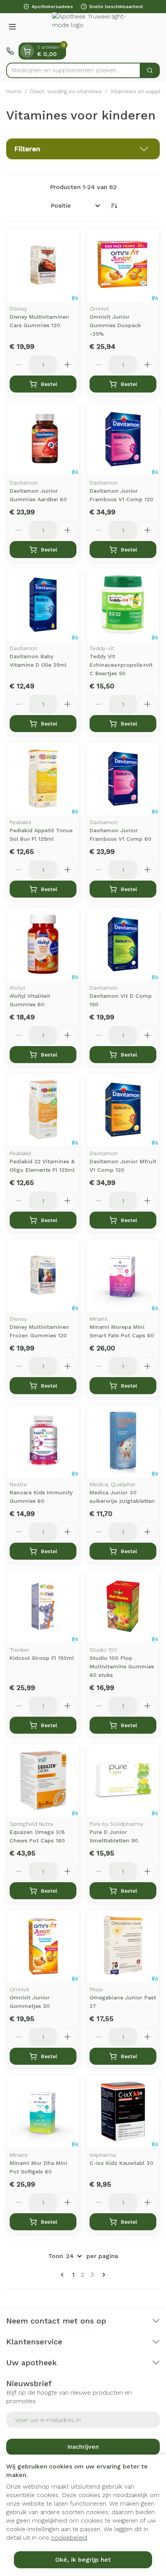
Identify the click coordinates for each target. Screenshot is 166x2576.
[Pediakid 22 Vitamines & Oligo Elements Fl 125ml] (43, 1110)
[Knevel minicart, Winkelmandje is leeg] (27, 51)
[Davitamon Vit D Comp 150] (123, 944)
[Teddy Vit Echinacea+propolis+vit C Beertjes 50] (123, 605)
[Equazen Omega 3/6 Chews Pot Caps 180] (43, 1780)
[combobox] (73, 70)
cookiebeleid (69, 2538)
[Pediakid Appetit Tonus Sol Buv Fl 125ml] (43, 779)
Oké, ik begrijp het (83, 2560)
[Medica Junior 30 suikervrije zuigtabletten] (123, 1441)
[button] (83, 149)
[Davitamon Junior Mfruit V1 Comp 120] (123, 1110)
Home (14, 91)
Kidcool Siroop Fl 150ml (42, 1658)
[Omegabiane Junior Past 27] (123, 1946)
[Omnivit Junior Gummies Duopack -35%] (123, 265)
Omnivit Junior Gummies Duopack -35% (115, 325)
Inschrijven (83, 2447)
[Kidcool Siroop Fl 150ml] (43, 1606)
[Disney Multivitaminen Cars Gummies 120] (43, 265)
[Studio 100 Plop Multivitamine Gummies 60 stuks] (123, 1606)
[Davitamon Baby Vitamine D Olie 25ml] (43, 605)
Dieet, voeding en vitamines (66, 91)
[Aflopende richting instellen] (114, 206)
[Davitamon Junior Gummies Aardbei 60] (43, 439)
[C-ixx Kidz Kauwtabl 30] (123, 2111)
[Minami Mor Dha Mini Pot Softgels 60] (43, 2111)
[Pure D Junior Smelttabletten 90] (123, 1780)
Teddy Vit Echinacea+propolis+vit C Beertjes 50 (121, 665)
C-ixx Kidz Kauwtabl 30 (121, 2163)
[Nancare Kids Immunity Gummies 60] (43, 1441)
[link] (64, 2275)
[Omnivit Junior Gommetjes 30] (43, 1946)
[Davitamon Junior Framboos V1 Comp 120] (123, 439)
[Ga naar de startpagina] (91, 28)
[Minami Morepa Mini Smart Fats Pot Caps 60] (123, 1275)
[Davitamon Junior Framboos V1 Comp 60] (123, 779)
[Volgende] (102, 2275)
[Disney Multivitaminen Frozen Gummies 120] (43, 1275)
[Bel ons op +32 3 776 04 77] (10, 51)
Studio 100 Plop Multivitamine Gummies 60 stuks (122, 1666)
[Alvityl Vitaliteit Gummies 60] (43, 944)
